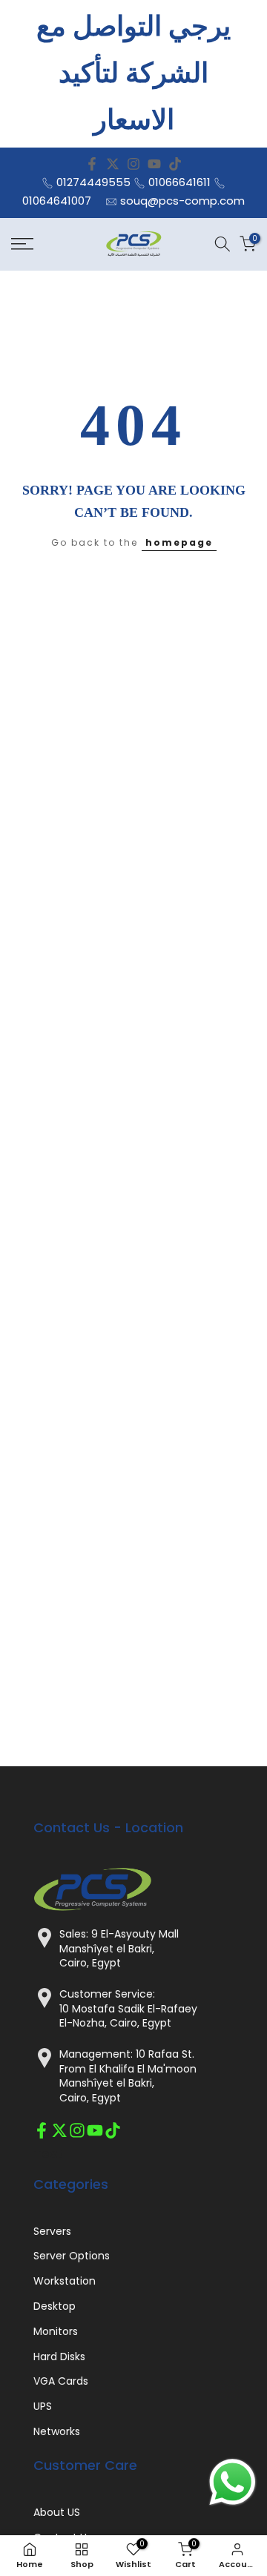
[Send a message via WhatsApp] (233, 2482)
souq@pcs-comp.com (182, 201)
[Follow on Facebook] (92, 164)
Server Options (72, 2256)
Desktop (55, 2306)
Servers (52, 2232)
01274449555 (93, 182)
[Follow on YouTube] (154, 164)
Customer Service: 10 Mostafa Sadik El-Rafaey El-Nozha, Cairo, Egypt (128, 2009)
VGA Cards (61, 2381)
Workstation (65, 2281)
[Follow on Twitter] (113, 164)
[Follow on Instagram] (133, 164)
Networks (57, 2432)
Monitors (56, 2332)
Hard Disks (59, 2357)
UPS (43, 2407)
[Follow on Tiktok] (175, 164)
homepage (179, 542)
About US (57, 2513)
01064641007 (57, 201)
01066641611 (179, 182)
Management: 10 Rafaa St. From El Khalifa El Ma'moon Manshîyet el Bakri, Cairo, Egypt (128, 2076)
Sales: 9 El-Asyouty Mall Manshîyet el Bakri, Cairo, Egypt (119, 1949)
